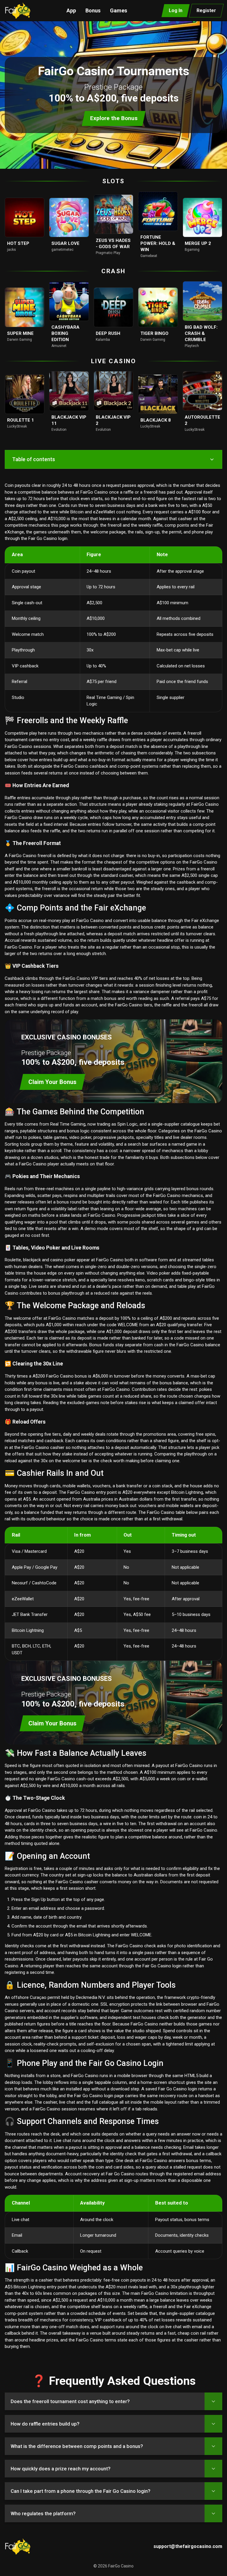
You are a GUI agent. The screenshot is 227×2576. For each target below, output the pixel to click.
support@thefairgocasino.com (188, 2546)
